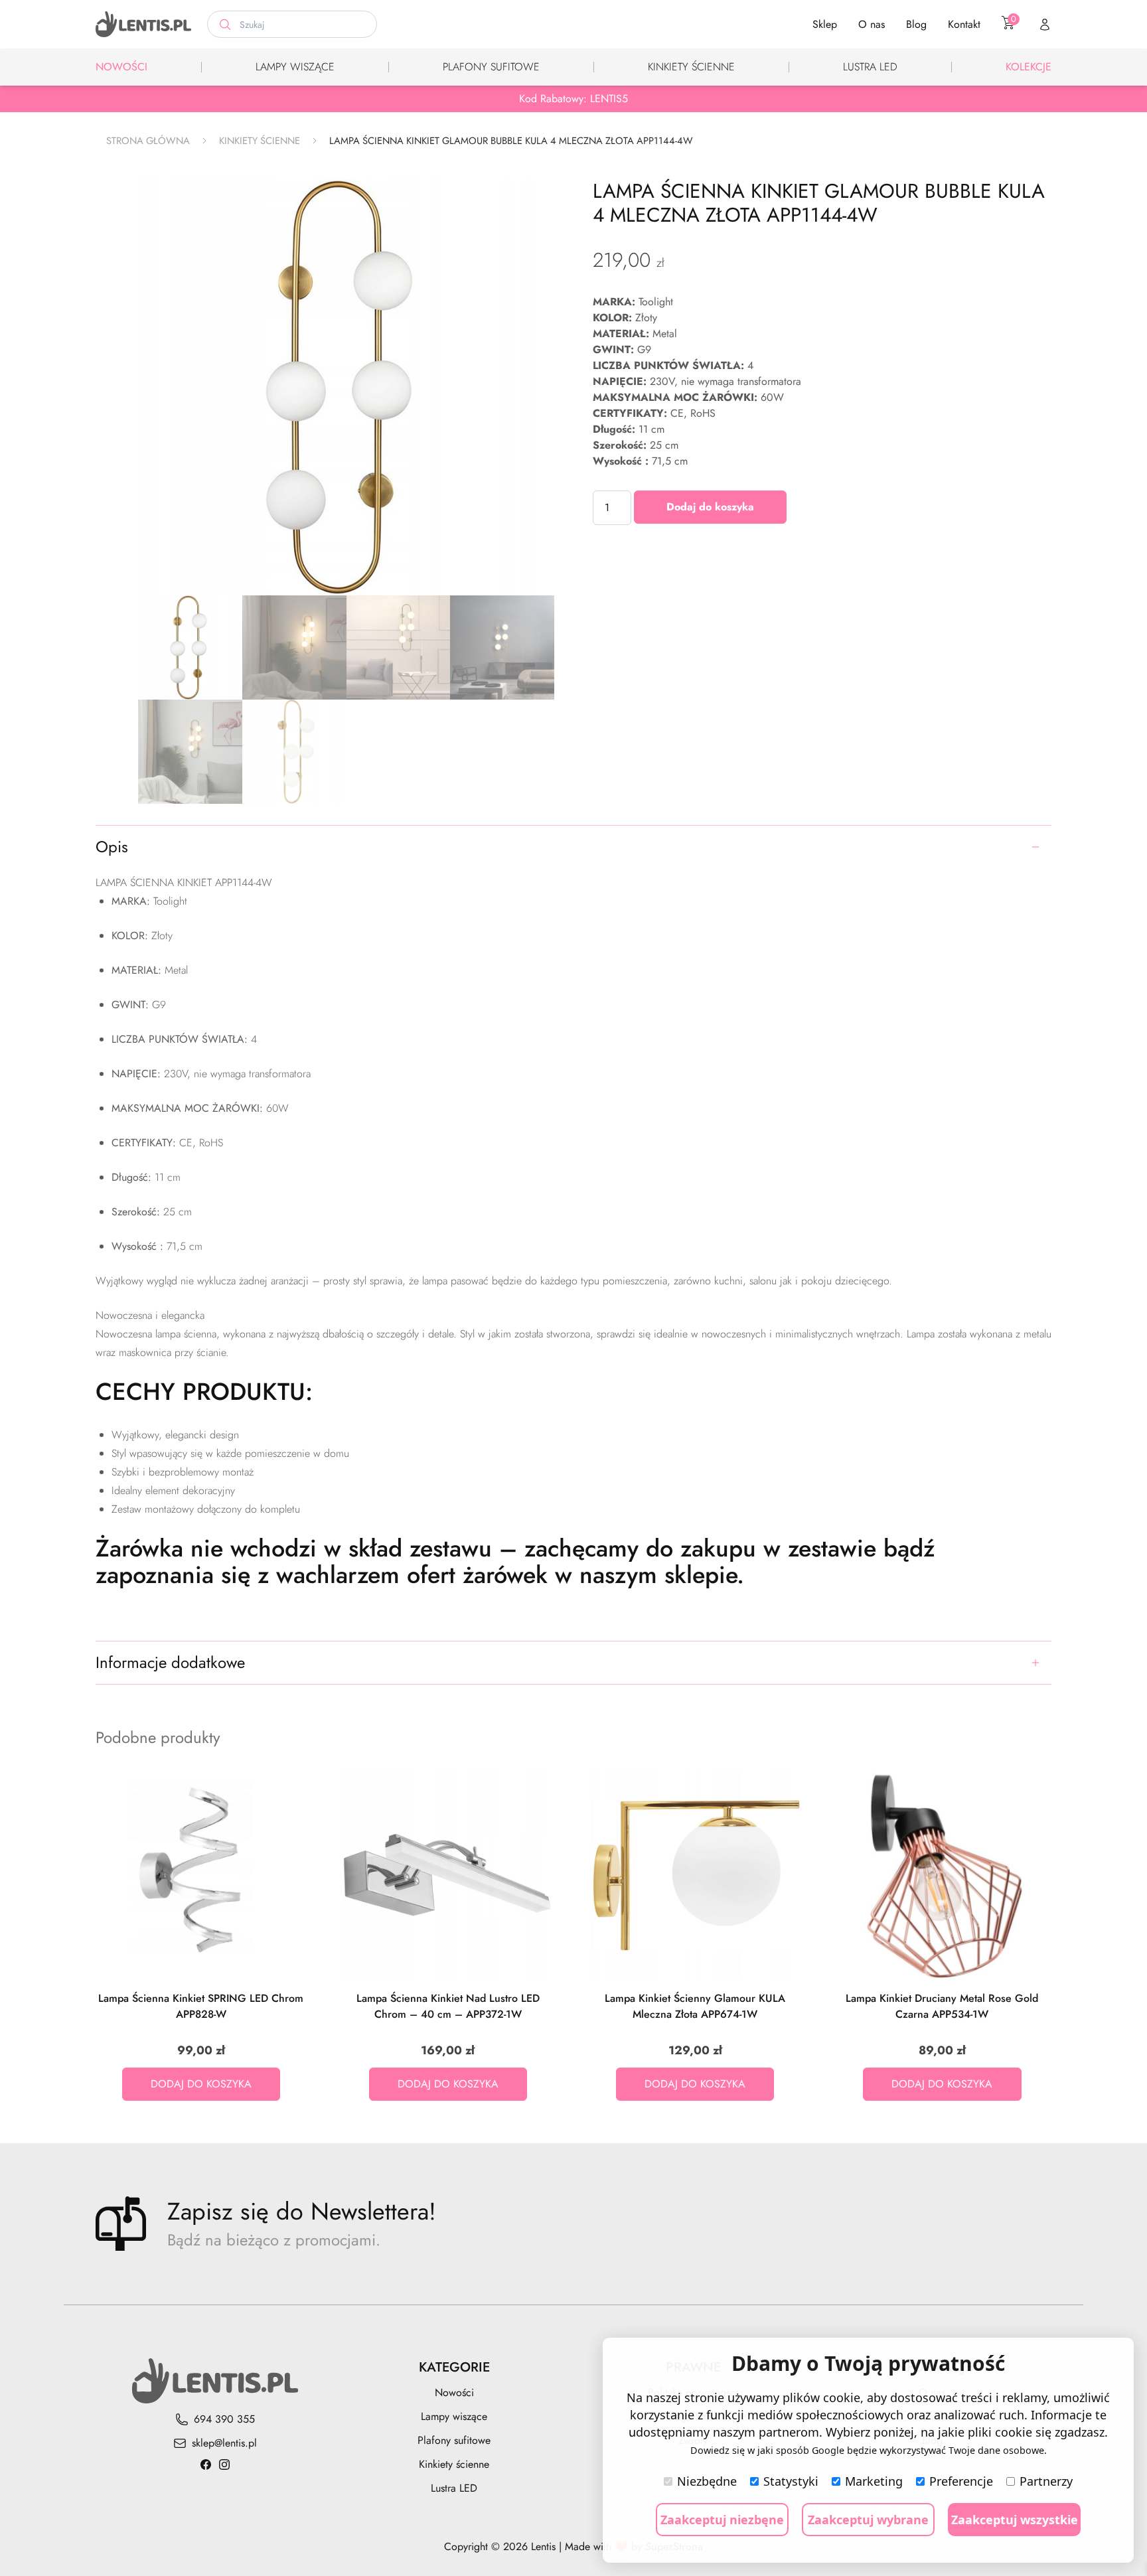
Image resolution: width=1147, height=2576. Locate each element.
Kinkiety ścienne (691, 67)
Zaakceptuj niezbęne (722, 2520)
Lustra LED (870, 67)
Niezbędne (707, 2481)
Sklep (825, 24)
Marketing (874, 2481)
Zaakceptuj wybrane (868, 2520)
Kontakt (964, 24)
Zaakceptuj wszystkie (1015, 2520)
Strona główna (148, 141)
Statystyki (791, 2481)
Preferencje (961, 2481)
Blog (916, 24)
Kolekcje (1029, 67)
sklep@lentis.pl (224, 2443)
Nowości (121, 67)
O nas (872, 24)
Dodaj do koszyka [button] (201, 2084)
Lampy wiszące (295, 67)
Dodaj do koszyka (710, 507)
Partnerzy (1046, 2481)
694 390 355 (224, 2419)
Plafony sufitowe (491, 67)
